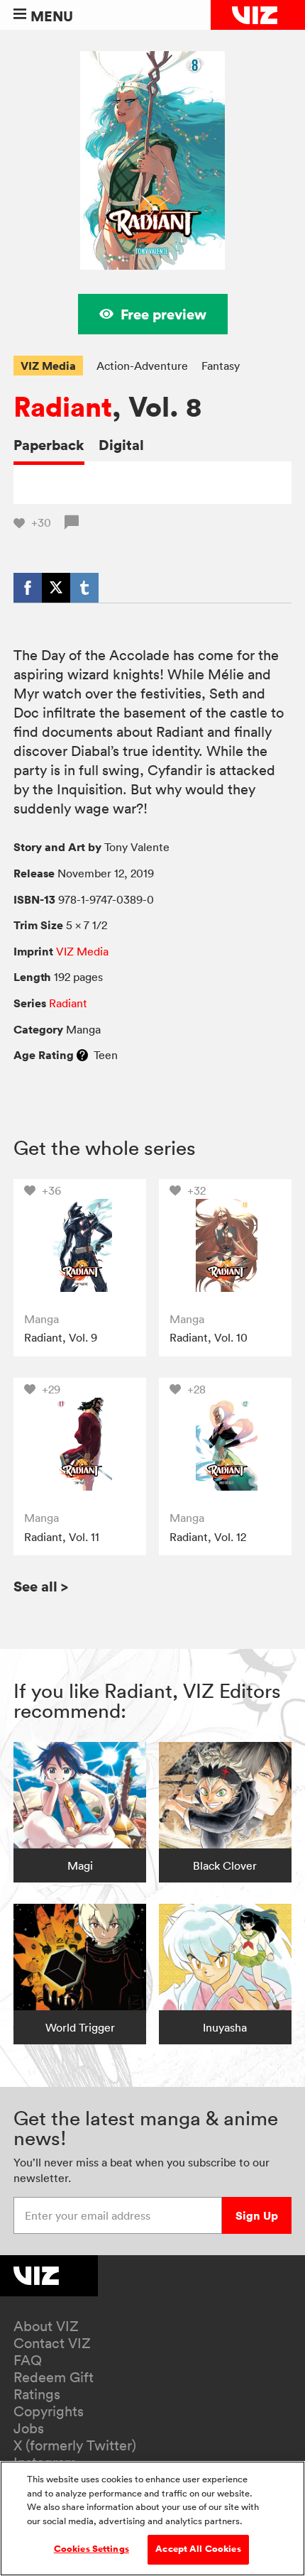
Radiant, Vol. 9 (61, 1337)
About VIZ (46, 2326)
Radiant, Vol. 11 (62, 1537)
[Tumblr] (84, 588)
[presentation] (80, 1245)
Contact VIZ (52, 2343)
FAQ (28, 2360)
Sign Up (257, 2215)
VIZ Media (48, 366)
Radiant (63, 407)
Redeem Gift (54, 2377)
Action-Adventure (142, 366)
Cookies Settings (91, 2549)
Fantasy (221, 366)
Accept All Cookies (198, 2549)
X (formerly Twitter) (75, 2445)
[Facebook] (28, 588)
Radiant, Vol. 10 (209, 1337)
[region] (152, 2519)
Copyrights (49, 2411)
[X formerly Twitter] (56, 588)
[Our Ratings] (82, 1055)
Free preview (163, 314)
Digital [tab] (121, 445)
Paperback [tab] (49, 445)
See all (41, 1586)
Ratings (37, 2394)
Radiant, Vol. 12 (208, 1537)
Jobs (29, 2428)
